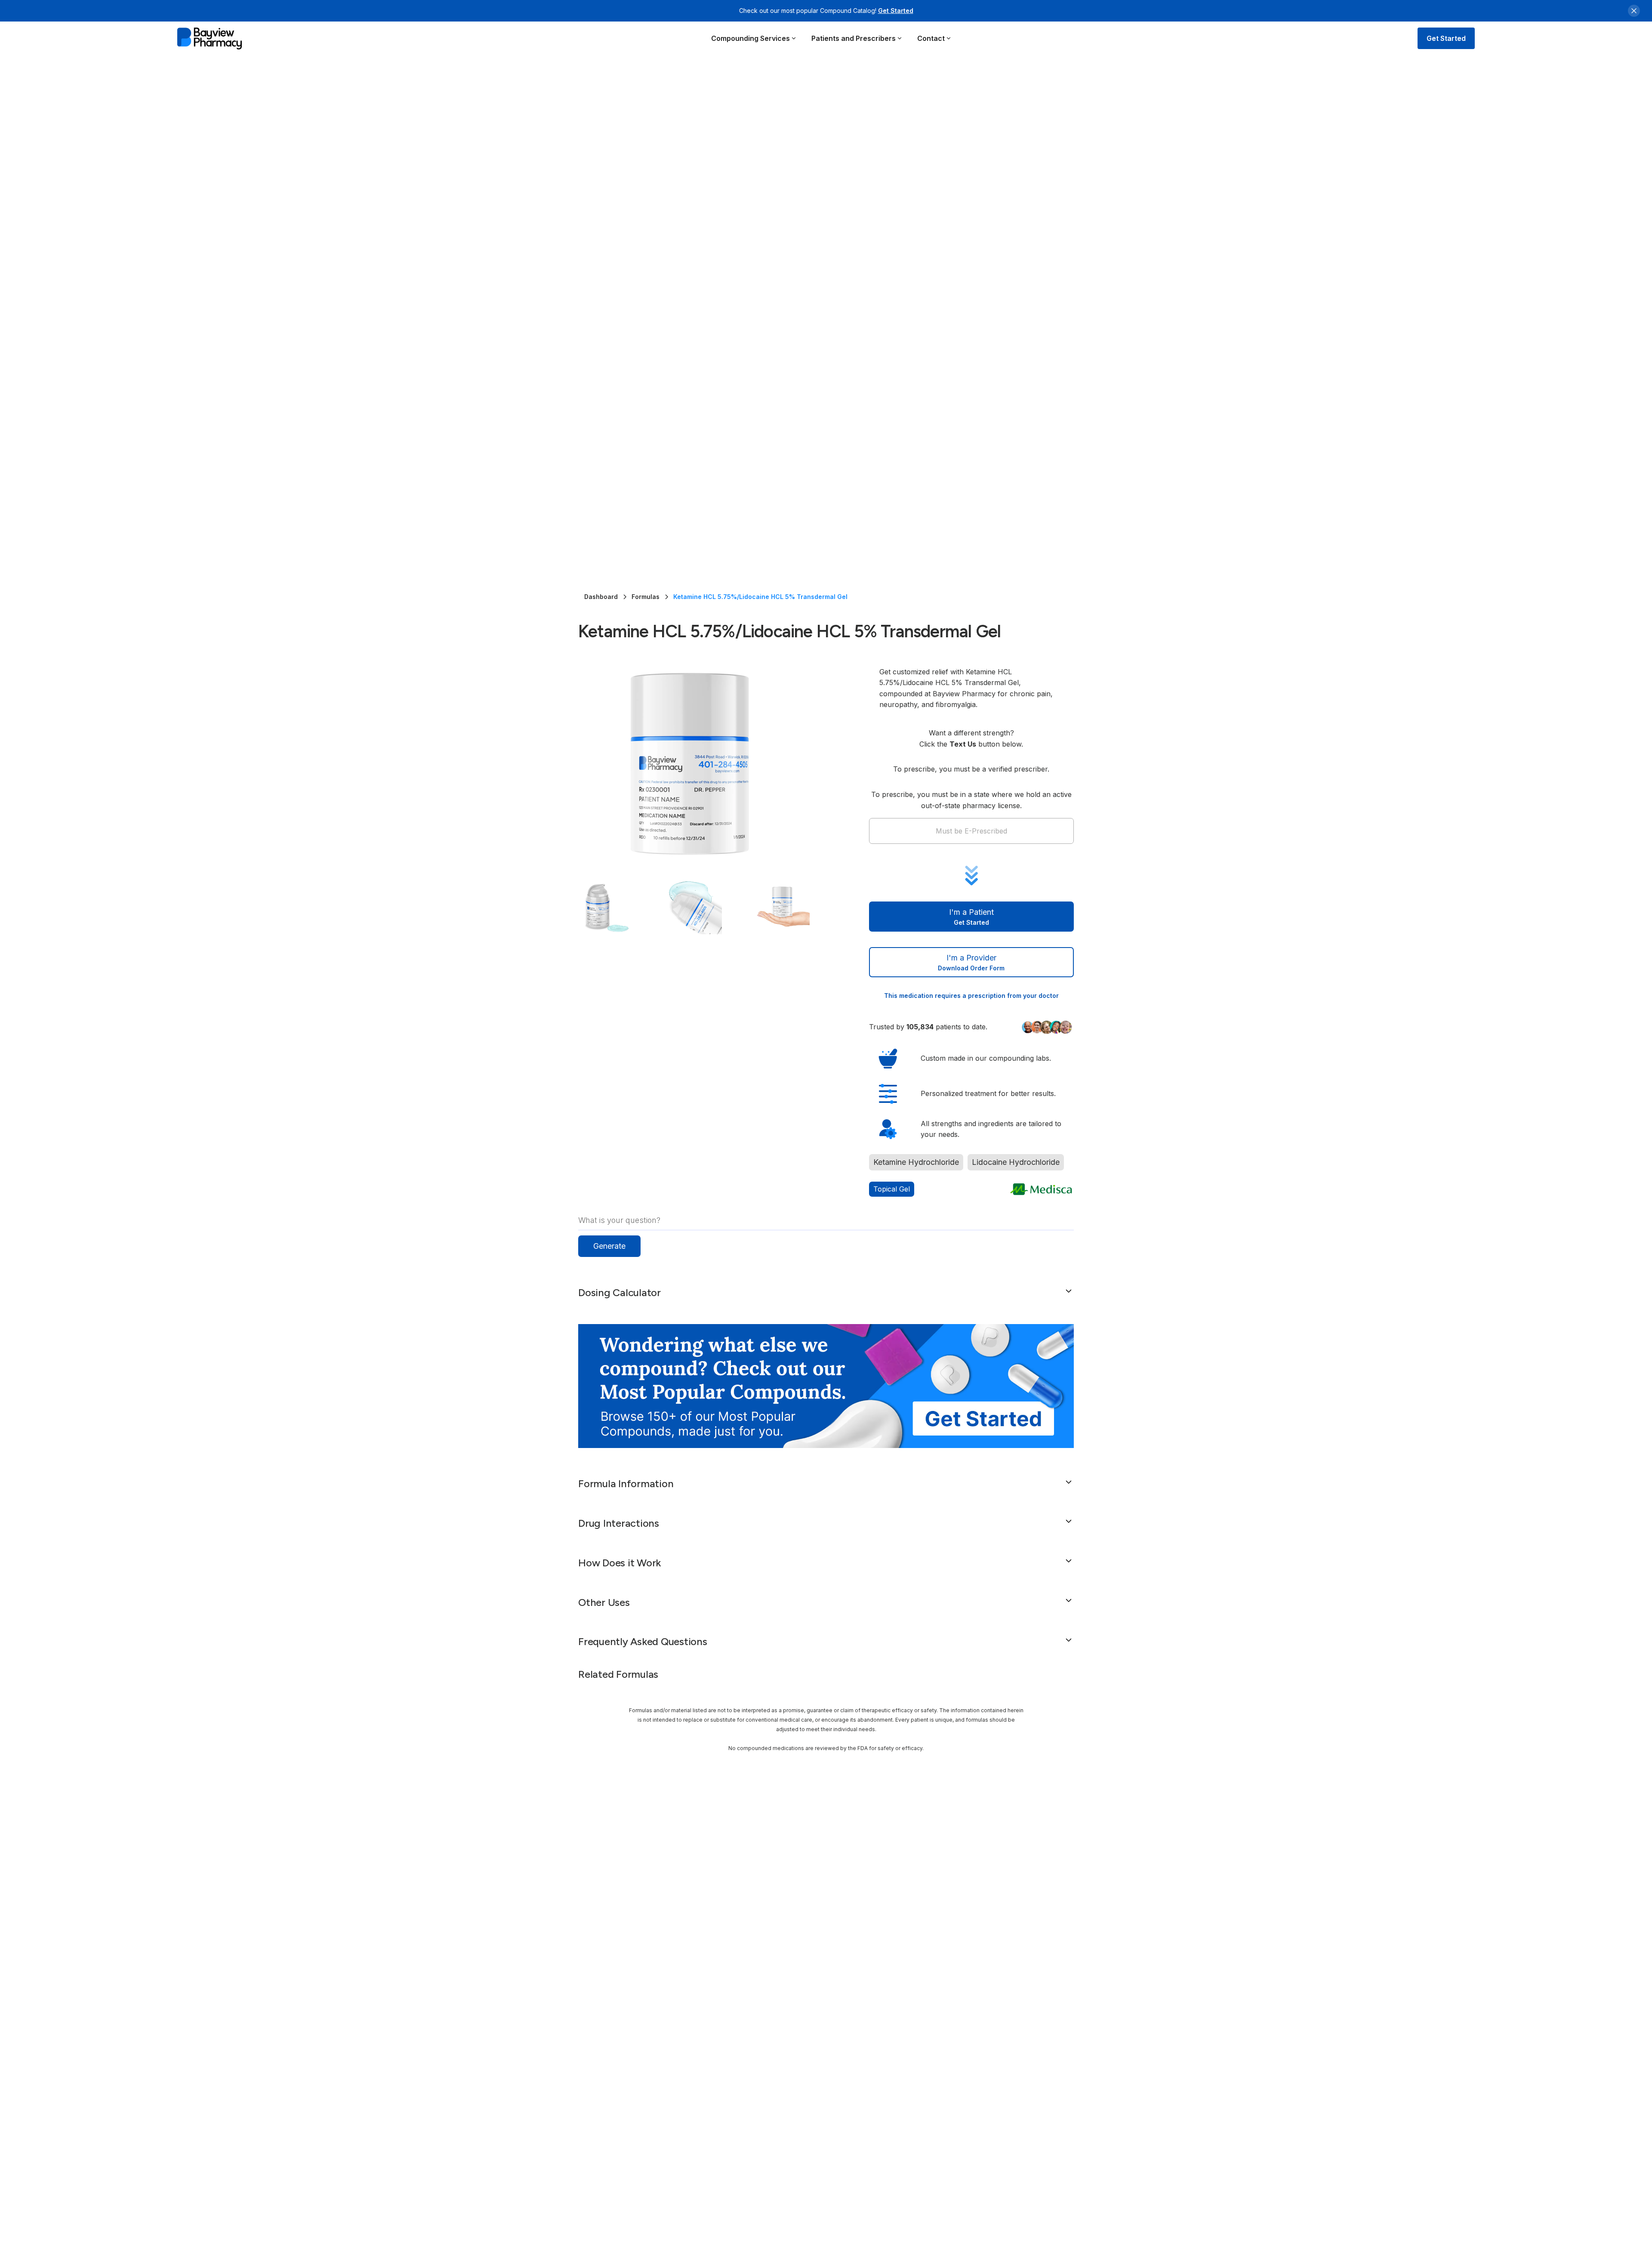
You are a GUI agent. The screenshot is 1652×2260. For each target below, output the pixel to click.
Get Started (896, 11)
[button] (754, 38)
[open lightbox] (706, 764)
